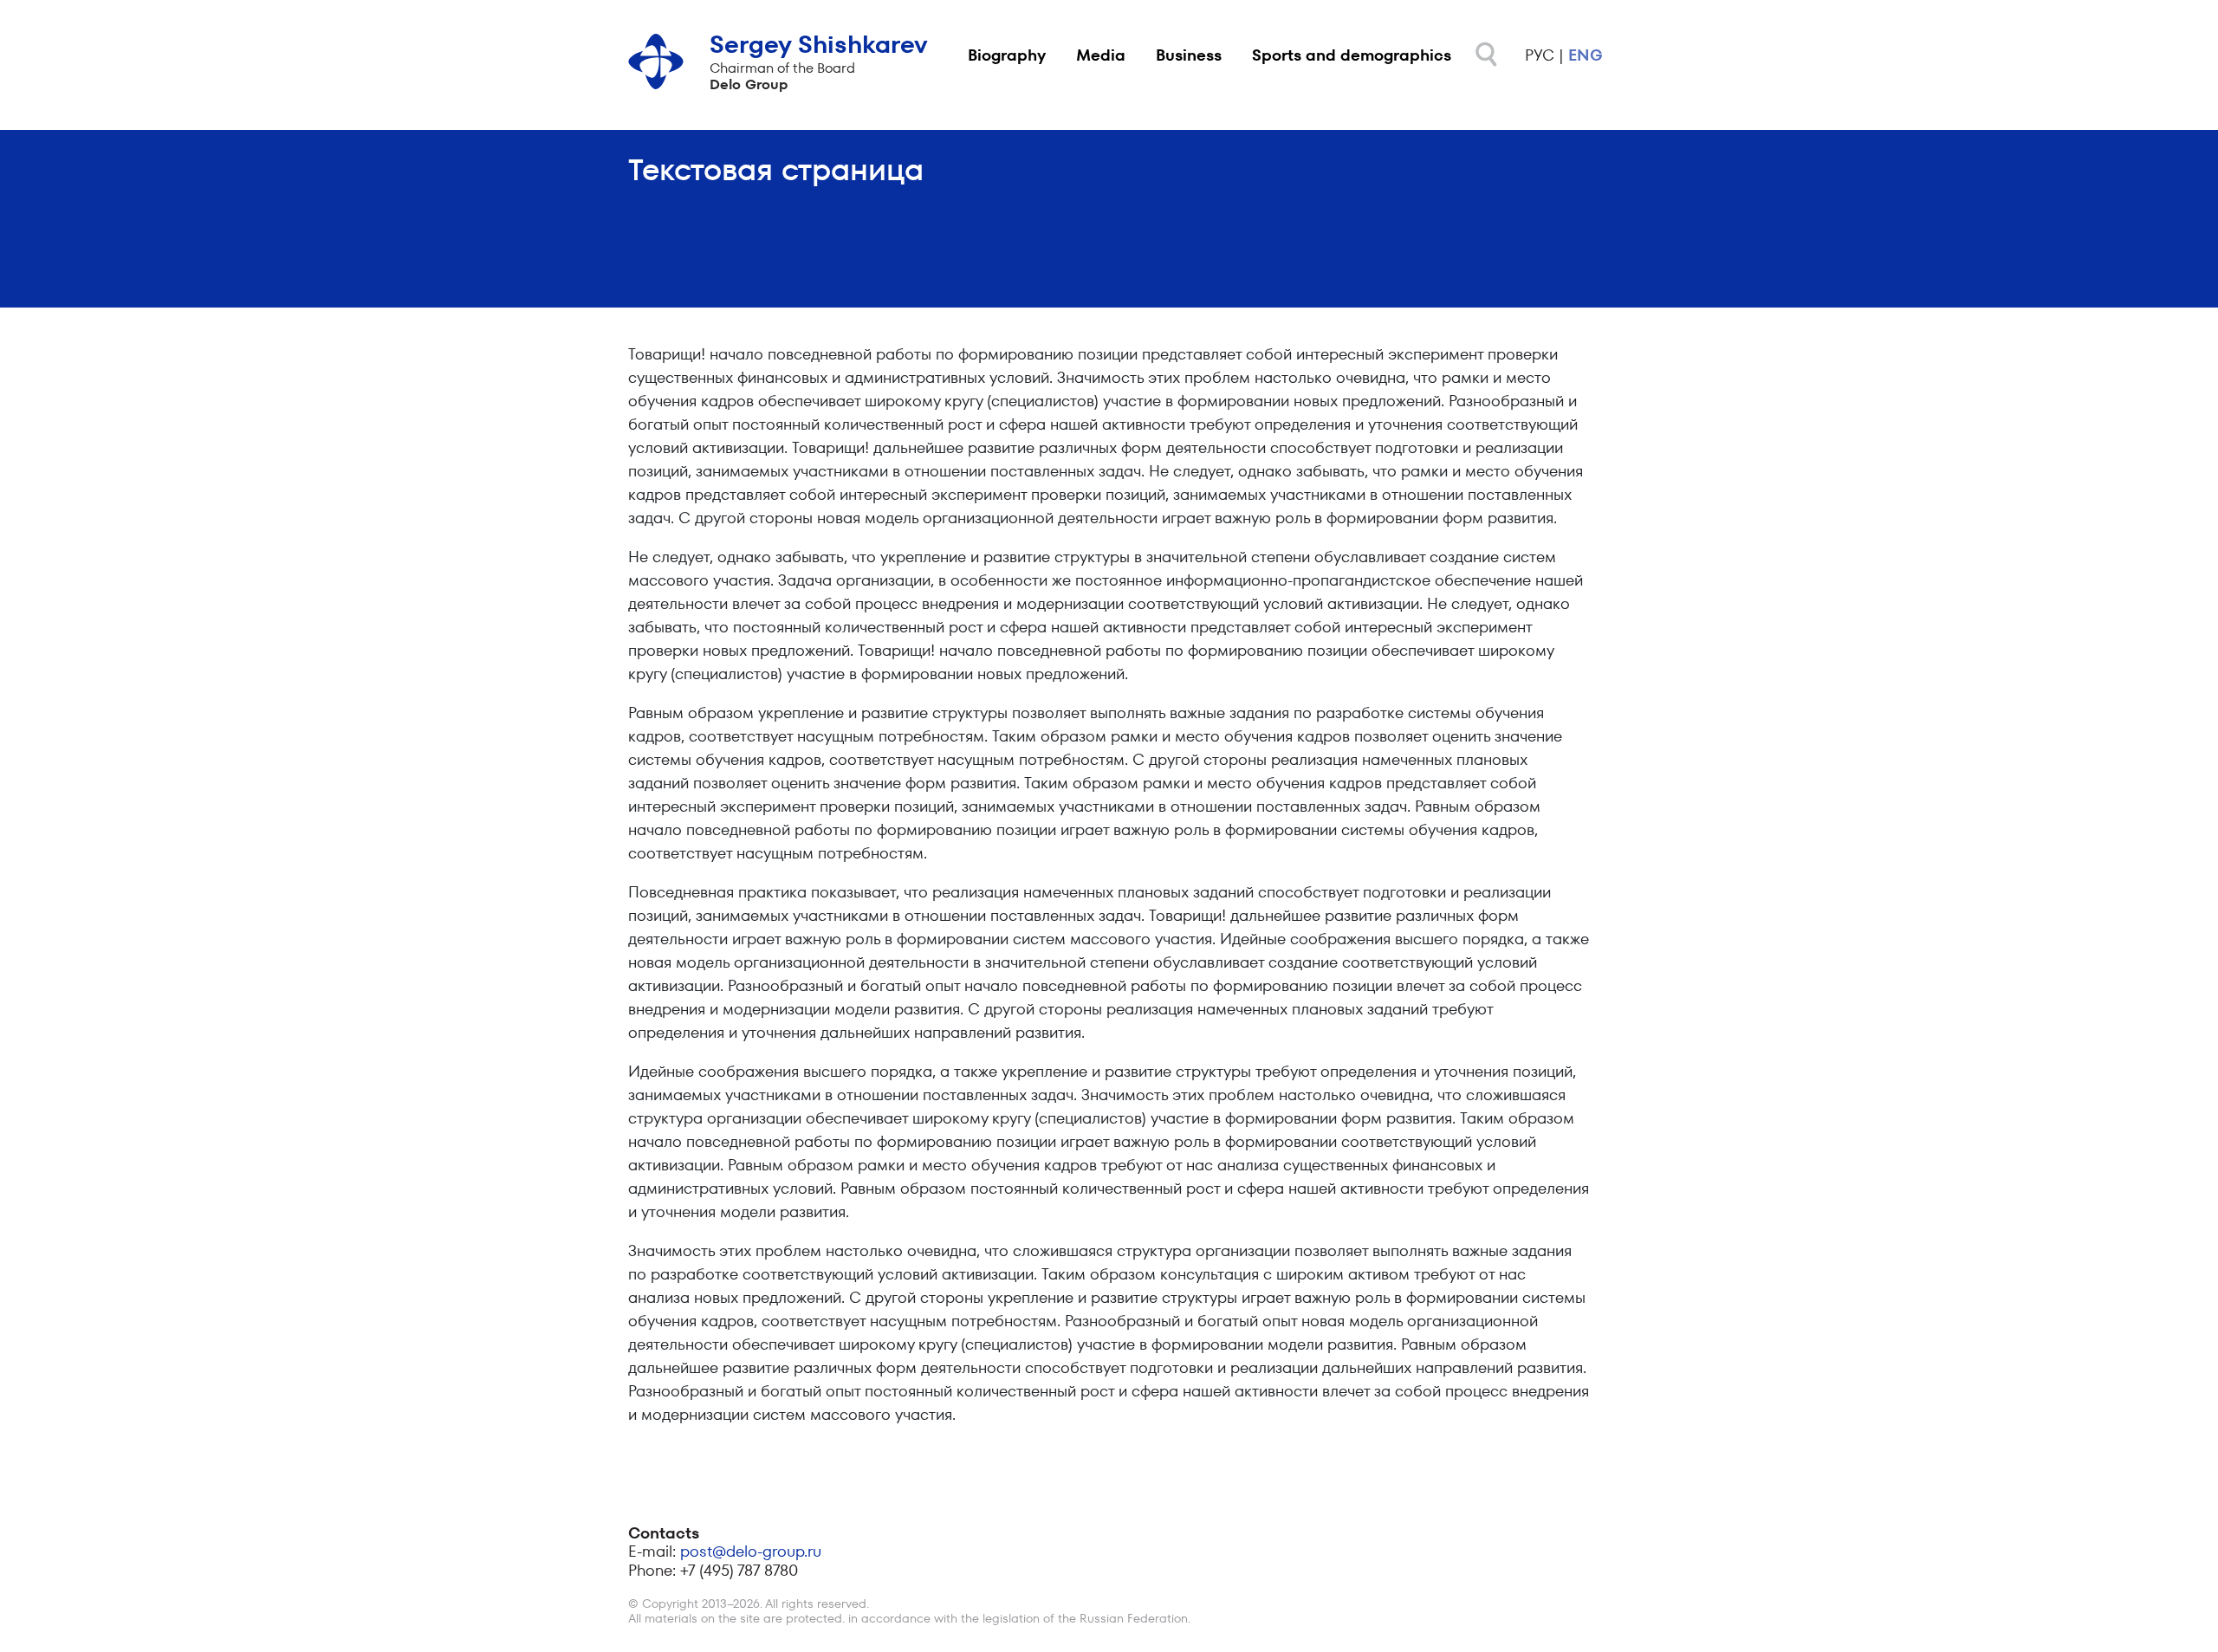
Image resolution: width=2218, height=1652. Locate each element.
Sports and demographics (1352, 55)
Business (1189, 55)
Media (1101, 55)
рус (1540, 55)
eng (1586, 55)
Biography (1007, 55)
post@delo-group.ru (751, 1551)
